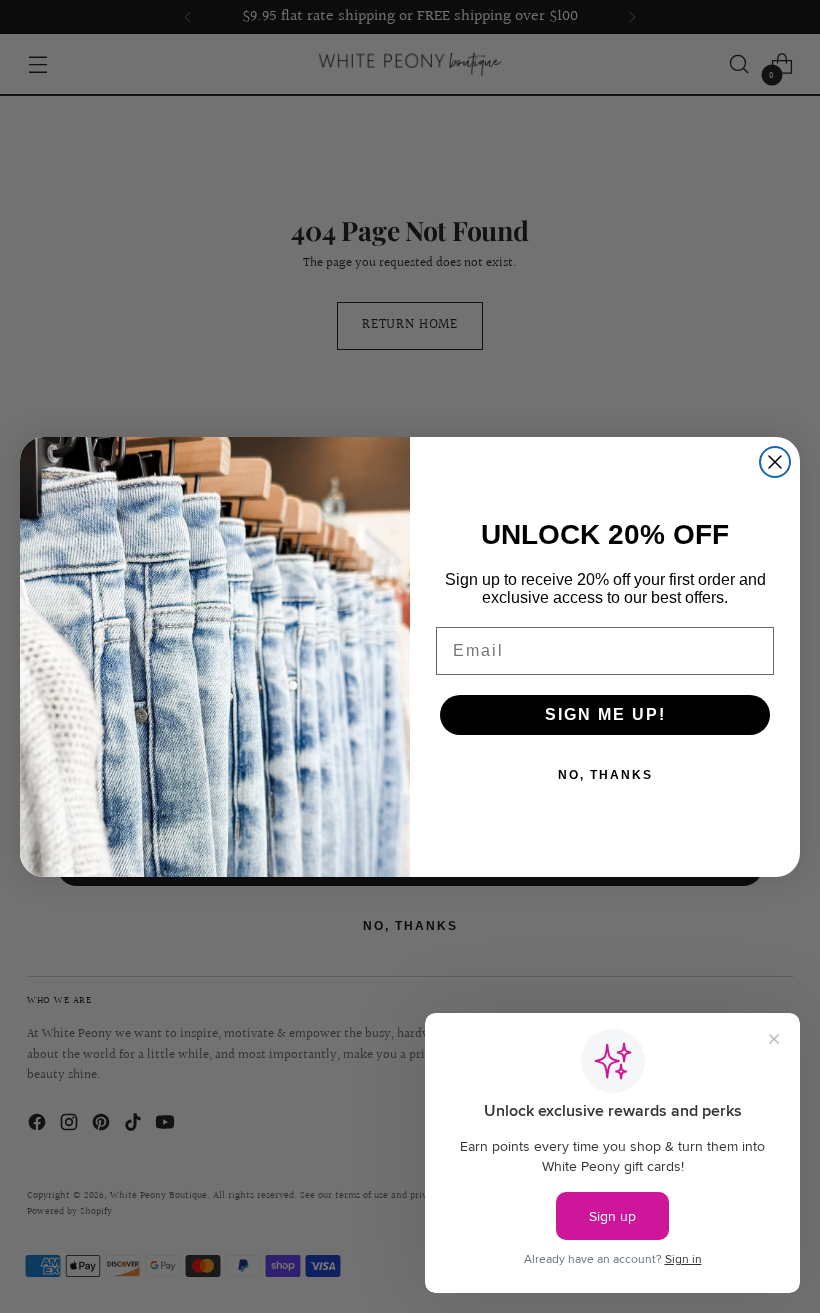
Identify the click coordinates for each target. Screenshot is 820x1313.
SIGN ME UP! (605, 714)
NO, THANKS (605, 775)
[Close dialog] (775, 462)
